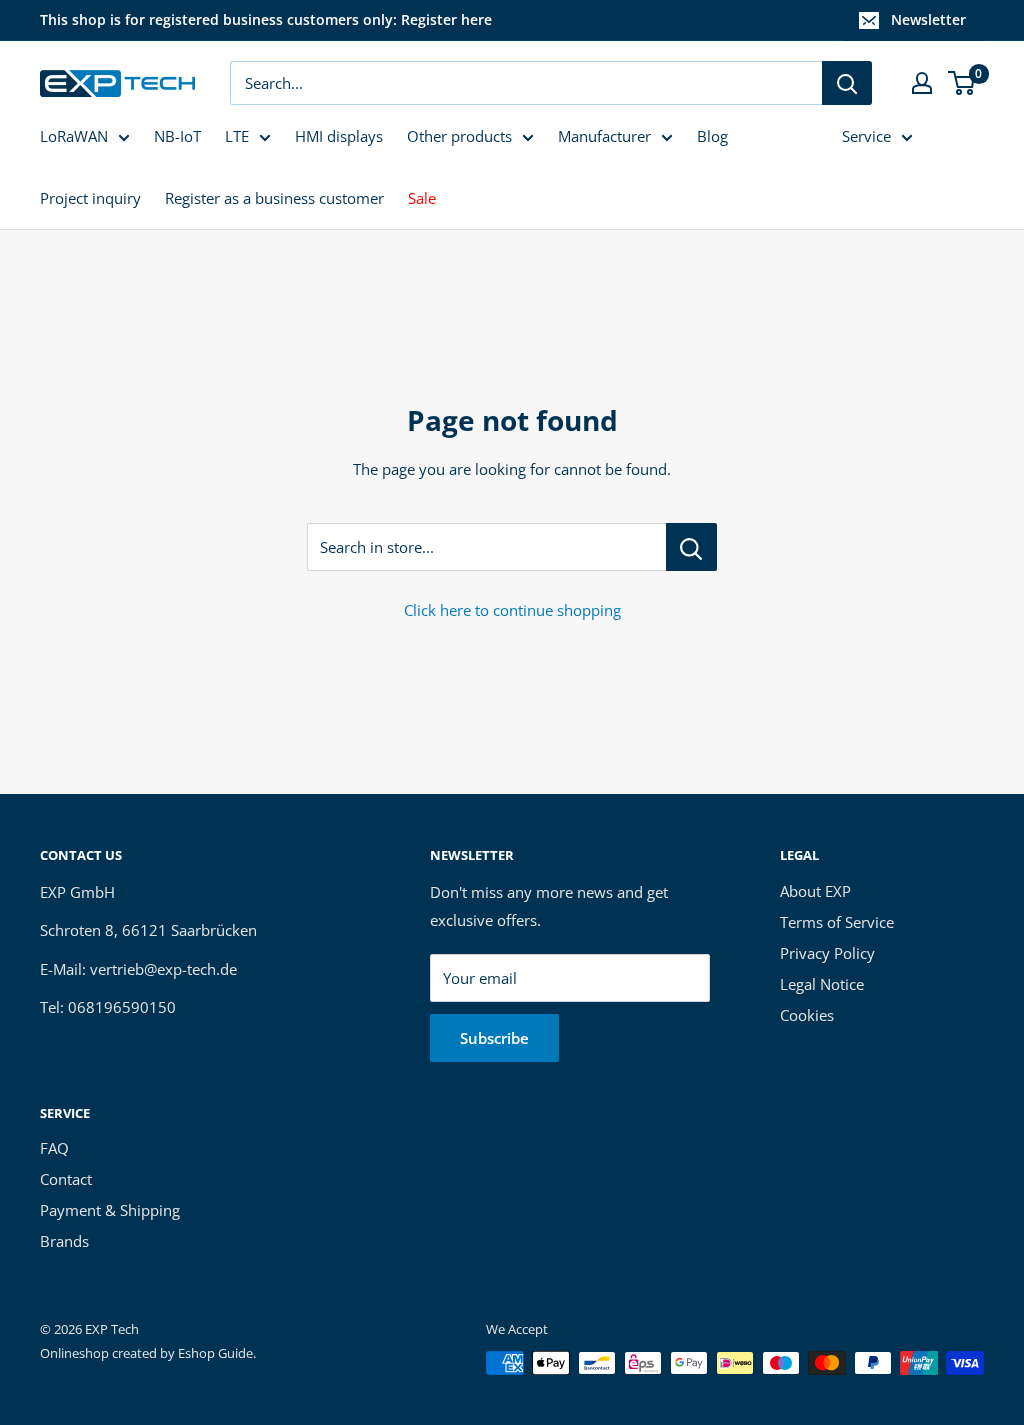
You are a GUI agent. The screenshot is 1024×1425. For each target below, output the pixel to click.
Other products (459, 136)
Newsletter (928, 19)
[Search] (847, 83)
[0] (962, 83)
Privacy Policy (827, 953)
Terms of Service (837, 922)
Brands (64, 1241)
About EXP (815, 891)
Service (866, 136)
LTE (237, 136)
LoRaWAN (74, 136)
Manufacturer (604, 136)
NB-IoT (177, 136)
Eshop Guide (215, 1353)
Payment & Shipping (110, 1210)
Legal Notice (822, 984)
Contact (66, 1179)
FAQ (54, 1148)
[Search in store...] (691, 547)
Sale (422, 198)
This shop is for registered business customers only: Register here (266, 19)
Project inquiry (90, 198)
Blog (712, 136)
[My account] (922, 83)
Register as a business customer (274, 198)
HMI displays (339, 136)
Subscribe (494, 1038)
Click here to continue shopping (512, 610)
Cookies (807, 1015)
